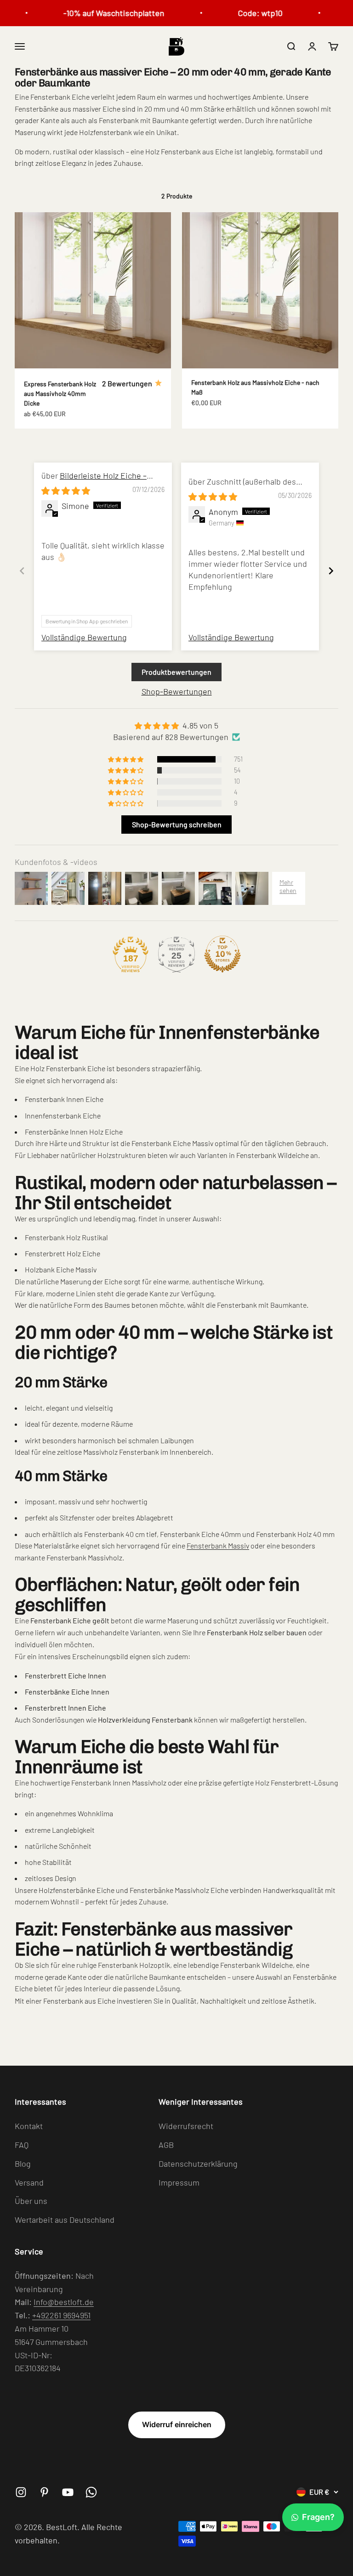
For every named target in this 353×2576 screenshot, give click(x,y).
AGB (166, 2145)
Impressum (179, 2182)
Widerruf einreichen (177, 2424)
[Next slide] (331, 571)
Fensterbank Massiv (218, 1545)
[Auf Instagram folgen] (21, 2492)
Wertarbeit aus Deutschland (65, 2220)
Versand (29, 2182)
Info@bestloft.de (64, 2302)
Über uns (31, 2201)
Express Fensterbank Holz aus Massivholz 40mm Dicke (60, 393)
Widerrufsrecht (186, 2126)
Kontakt (29, 2126)
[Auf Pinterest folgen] (44, 2492)
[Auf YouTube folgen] (68, 2492)
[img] (66, 491)
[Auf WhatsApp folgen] (91, 2492)
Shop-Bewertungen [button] (177, 691)
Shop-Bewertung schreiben (177, 824)
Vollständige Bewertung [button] (84, 637)
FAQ (22, 2145)
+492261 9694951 (61, 2315)
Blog (23, 2164)
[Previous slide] (22, 571)
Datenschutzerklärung (198, 2164)
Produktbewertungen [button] (176, 672)
